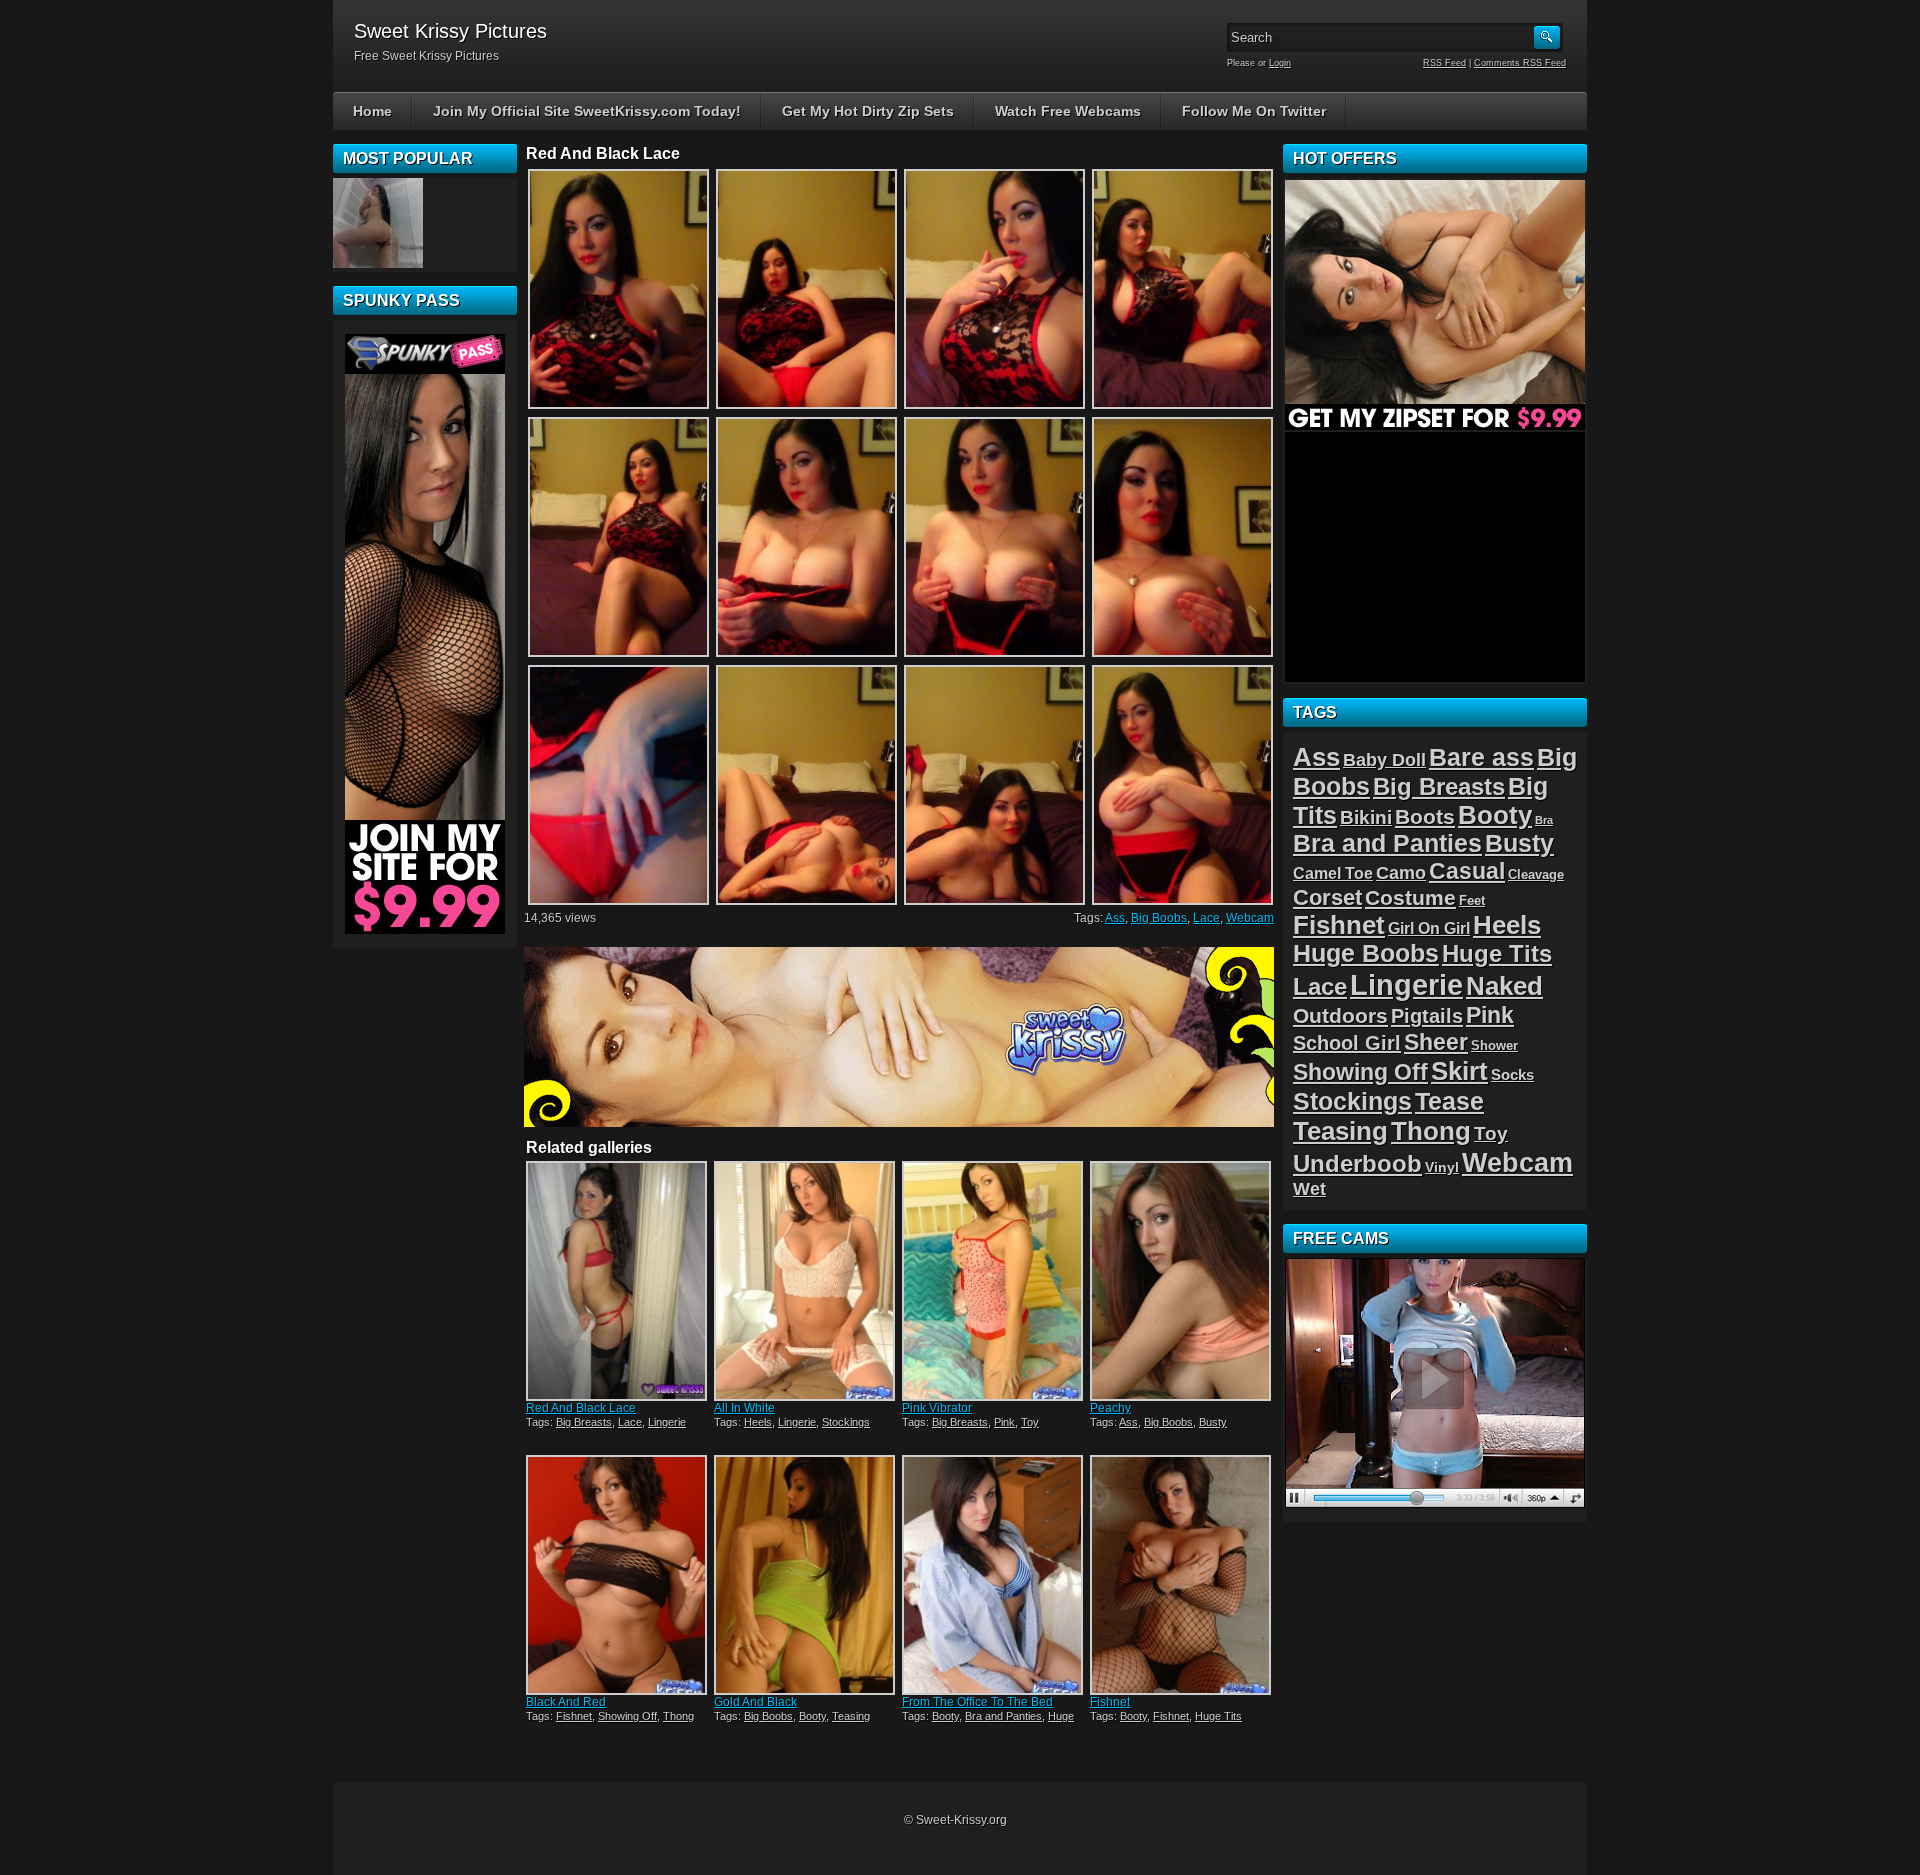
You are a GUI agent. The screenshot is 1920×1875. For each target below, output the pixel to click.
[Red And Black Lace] (618, 1281)
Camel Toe (1333, 873)
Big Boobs (1159, 918)
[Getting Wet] (378, 223)
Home (372, 111)
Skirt (1459, 1071)
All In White (744, 1408)
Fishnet (574, 1716)
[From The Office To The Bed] (994, 1575)
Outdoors (1340, 1015)
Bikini (1366, 817)
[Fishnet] (1182, 1575)
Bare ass (1481, 757)
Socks (1512, 1074)
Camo (1401, 873)
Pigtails (1427, 1015)
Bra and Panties (1003, 1716)
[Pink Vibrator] (994, 1281)
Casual (1467, 871)
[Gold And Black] (806, 1575)
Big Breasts (584, 1422)
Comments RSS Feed (1520, 63)
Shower (1494, 1045)
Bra (1544, 820)
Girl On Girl (1429, 928)
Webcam (1250, 918)
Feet (1472, 900)
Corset (1327, 897)
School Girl (1347, 1043)
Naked (1504, 986)
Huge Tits (1218, 1716)
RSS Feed (1444, 63)
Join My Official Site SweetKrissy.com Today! (587, 111)
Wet (1309, 1189)
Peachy (1110, 1408)
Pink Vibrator (937, 1408)
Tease (1449, 1101)
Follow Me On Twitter (1254, 111)
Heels (758, 1422)
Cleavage (1536, 874)
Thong (678, 1716)
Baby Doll (1384, 760)
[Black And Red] (618, 1575)
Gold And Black (755, 1702)
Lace (1206, 918)
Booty (812, 1716)
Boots (1425, 816)
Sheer (1436, 1042)
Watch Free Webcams (1068, 111)
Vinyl (1442, 1167)
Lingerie (667, 1422)
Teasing (851, 1716)
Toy (1030, 1422)
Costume (1410, 897)
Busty (1213, 1422)
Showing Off (627, 1716)
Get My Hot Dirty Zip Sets (868, 111)
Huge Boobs (1366, 953)
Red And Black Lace (581, 1408)
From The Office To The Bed (977, 1702)
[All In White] (806, 1281)
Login (1280, 63)
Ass (1115, 918)
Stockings (846, 1422)
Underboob (1357, 1163)
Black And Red (566, 1702)
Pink (1004, 1422)
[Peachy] (1182, 1281)
